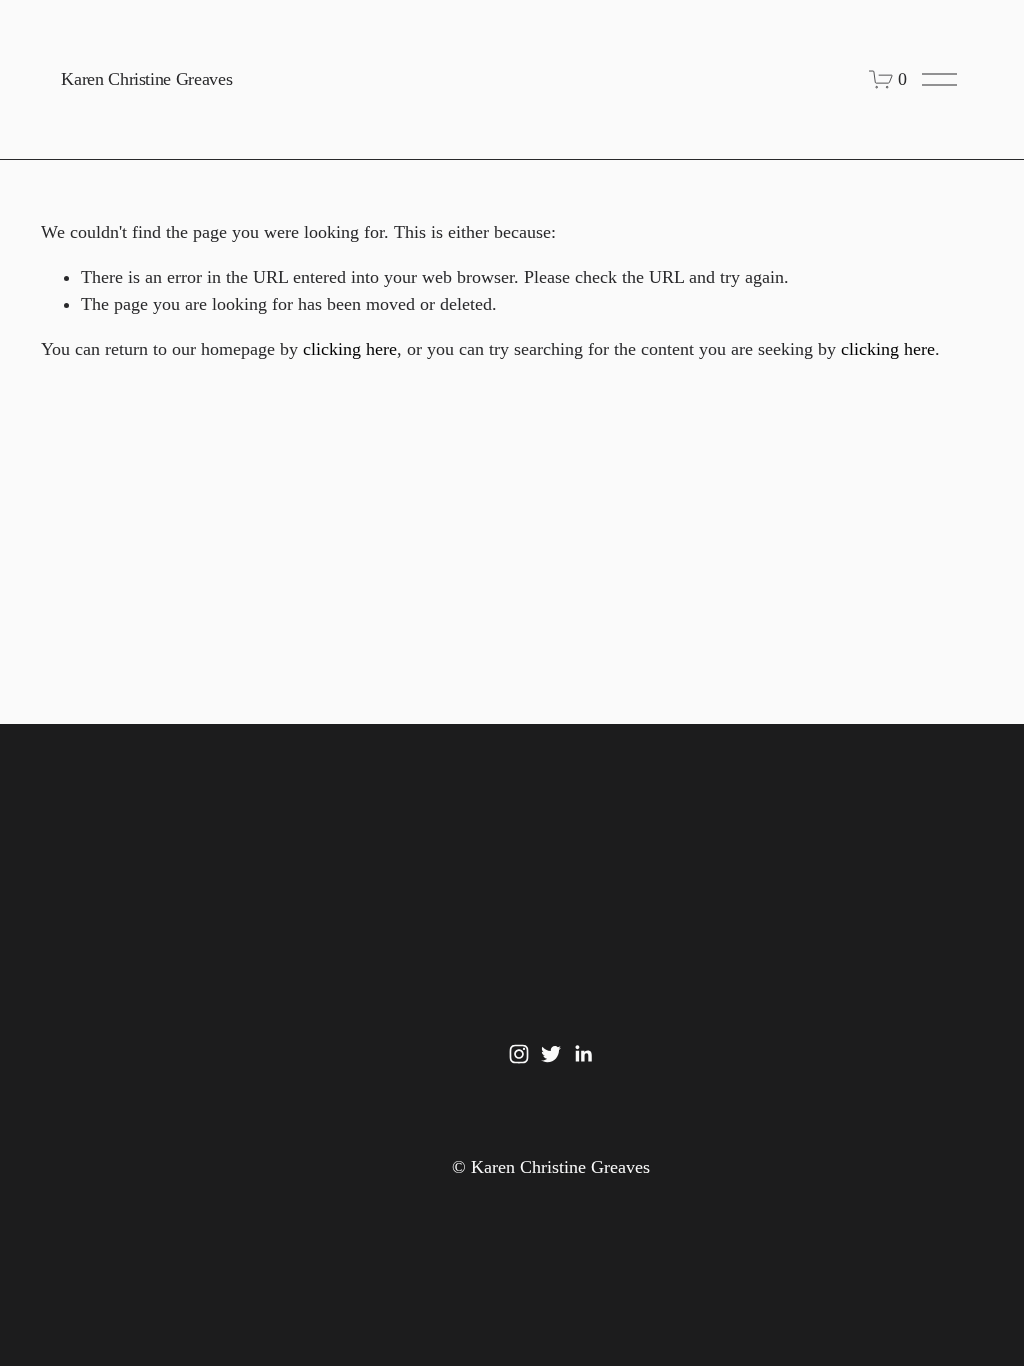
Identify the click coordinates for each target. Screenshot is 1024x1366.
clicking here (350, 349)
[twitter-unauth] (551, 1054)
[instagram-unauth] (519, 1054)
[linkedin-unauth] (583, 1054)
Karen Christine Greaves (146, 79)
